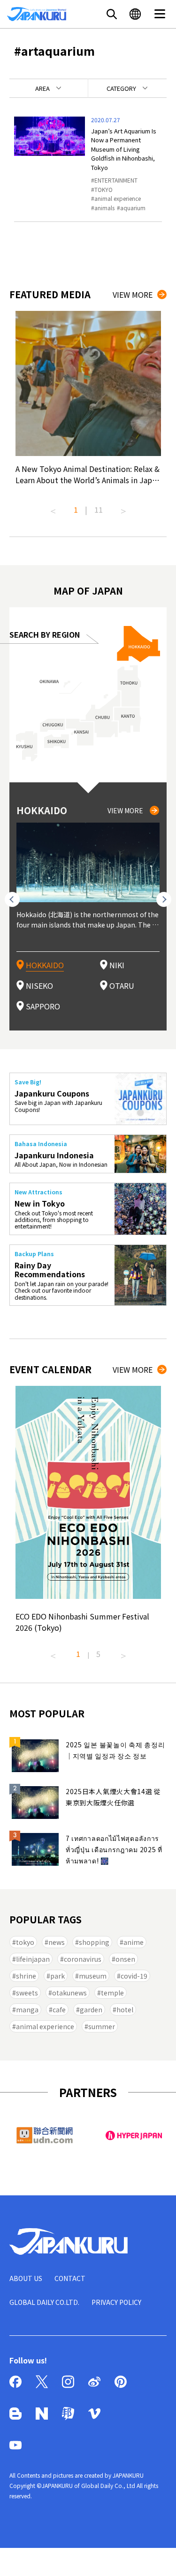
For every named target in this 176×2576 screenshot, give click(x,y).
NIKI (117, 965)
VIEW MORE (133, 294)
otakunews (69, 1993)
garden (91, 2009)
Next (123, 508)
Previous (53, 508)
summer (102, 2026)
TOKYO (103, 189)
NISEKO (39, 986)
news (57, 1942)
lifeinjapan (33, 1959)
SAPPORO (43, 1006)
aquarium (133, 208)
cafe (59, 2009)
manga (27, 2009)
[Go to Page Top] (157, 2557)
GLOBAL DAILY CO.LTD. (44, 2302)
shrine (26, 1976)
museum (93, 1976)
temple (112, 1993)
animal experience (118, 198)
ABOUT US (26, 2278)
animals (104, 208)
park (57, 1976)
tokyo (25, 1942)
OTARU (122, 986)
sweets (27, 1993)
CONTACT (70, 2278)
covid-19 (134, 1976)
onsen (125, 1959)
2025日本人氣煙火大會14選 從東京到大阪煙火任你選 (113, 1797)
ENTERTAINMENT (116, 180)
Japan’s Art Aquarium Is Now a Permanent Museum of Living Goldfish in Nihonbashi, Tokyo (124, 149)
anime (134, 1942)
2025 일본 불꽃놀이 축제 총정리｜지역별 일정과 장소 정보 (115, 1750)
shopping (94, 1942)
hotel (125, 2009)
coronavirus (83, 1959)
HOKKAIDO (45, 965)
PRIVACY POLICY (116, 2302)
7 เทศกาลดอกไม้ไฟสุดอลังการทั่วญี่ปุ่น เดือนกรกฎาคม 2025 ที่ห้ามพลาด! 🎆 (114, 1849)
